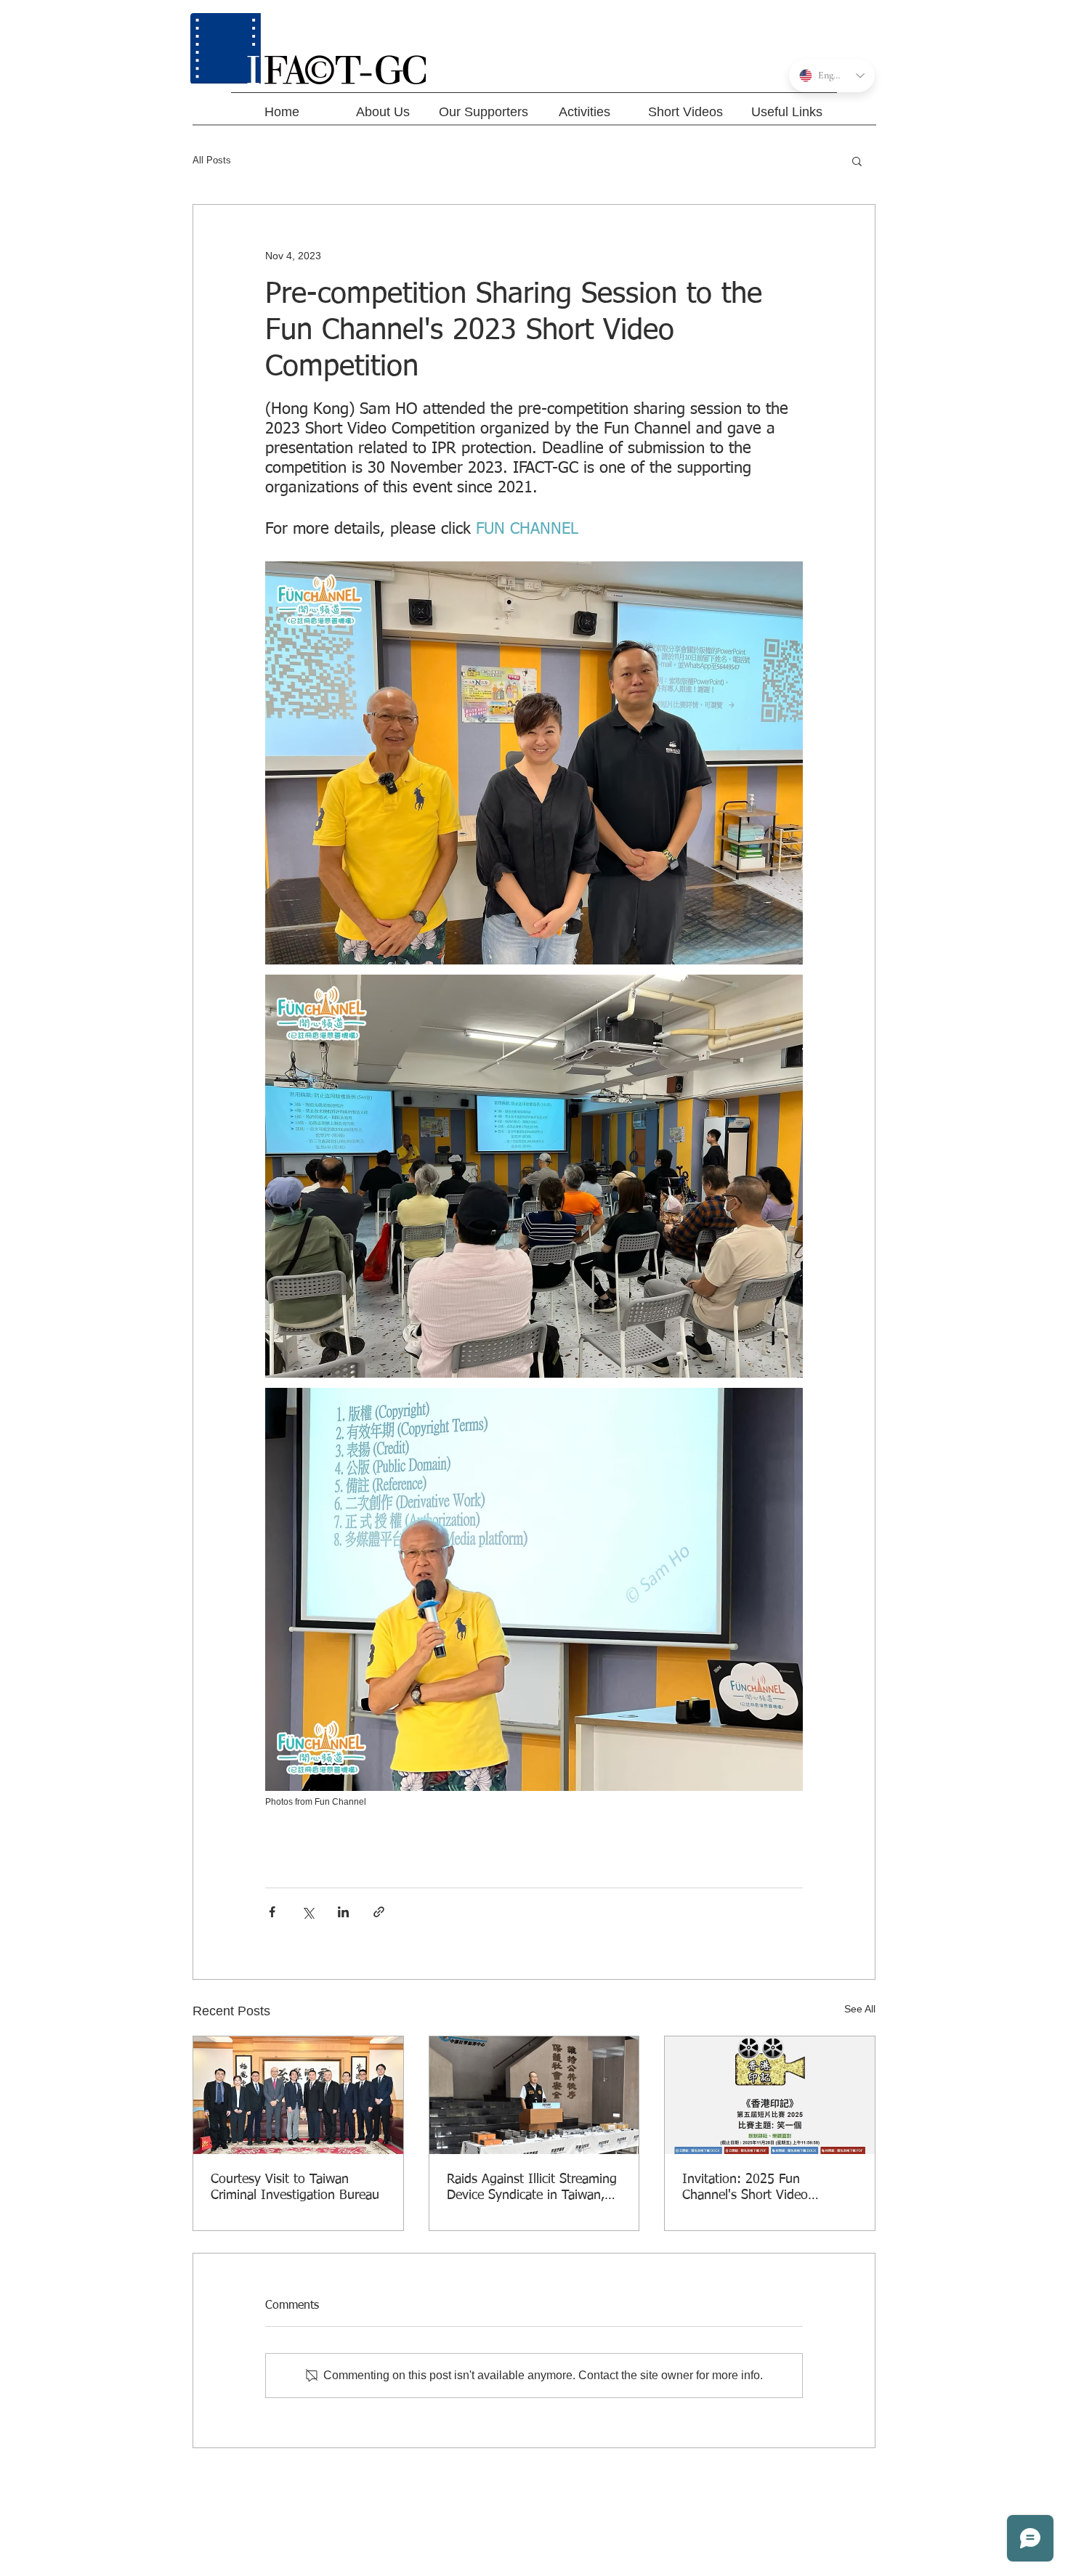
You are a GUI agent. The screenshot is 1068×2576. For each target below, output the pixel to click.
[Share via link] (379, 1912)
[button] (857, 161)
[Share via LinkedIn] (343, 1912)
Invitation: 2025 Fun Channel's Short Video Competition (745, 2188)
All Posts (212, 160)
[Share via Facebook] (272, 1912)
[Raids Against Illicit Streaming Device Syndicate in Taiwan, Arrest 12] (534, 2095)
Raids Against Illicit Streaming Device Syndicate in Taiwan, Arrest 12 (532, 2188)
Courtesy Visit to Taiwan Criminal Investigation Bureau (295, 2187)
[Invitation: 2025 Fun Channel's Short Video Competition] (770, 2095)
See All (860, 2009)
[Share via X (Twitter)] (308, 1912)
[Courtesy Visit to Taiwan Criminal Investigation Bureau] (298, 2095)
